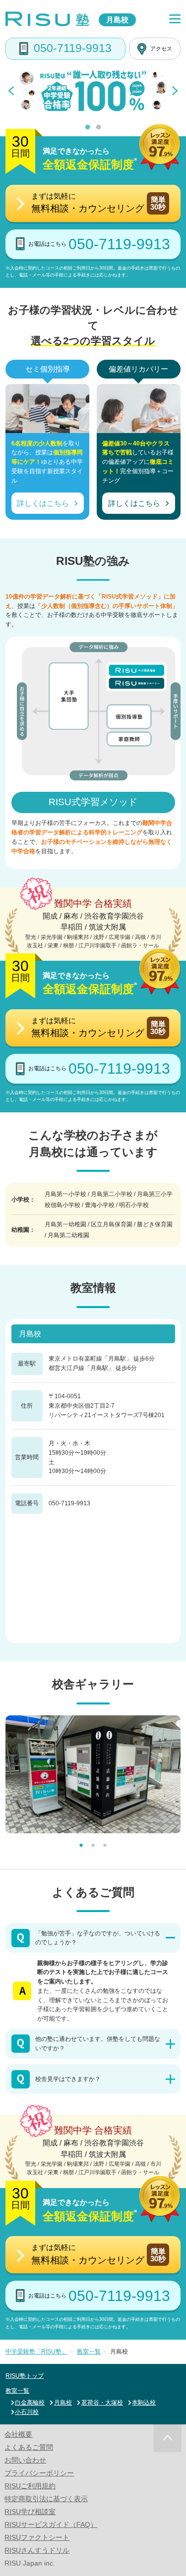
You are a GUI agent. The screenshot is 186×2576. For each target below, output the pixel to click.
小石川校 (27, 2412)
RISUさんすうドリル (37, 2550)
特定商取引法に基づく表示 (46, 2499)
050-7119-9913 (73, 48)
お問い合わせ (25, 2460)
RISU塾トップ (25, 2376)
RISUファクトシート (37, 2537)
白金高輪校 (30, 2403)
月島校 (63, 2403)
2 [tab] (98, 128)
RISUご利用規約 (30, 2486)
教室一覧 (17, 2391)
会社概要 (18, 2434)
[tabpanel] (93, 91)
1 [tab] (88, 128)
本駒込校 (144, 2403)
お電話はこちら (99, 244)
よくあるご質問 (29, 2447)
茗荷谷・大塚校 (102, 2403)
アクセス (161, 49)
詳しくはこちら (43, 503)
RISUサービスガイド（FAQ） (51, 2524)
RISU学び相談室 (30, 2512)
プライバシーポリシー (39, 2473)
